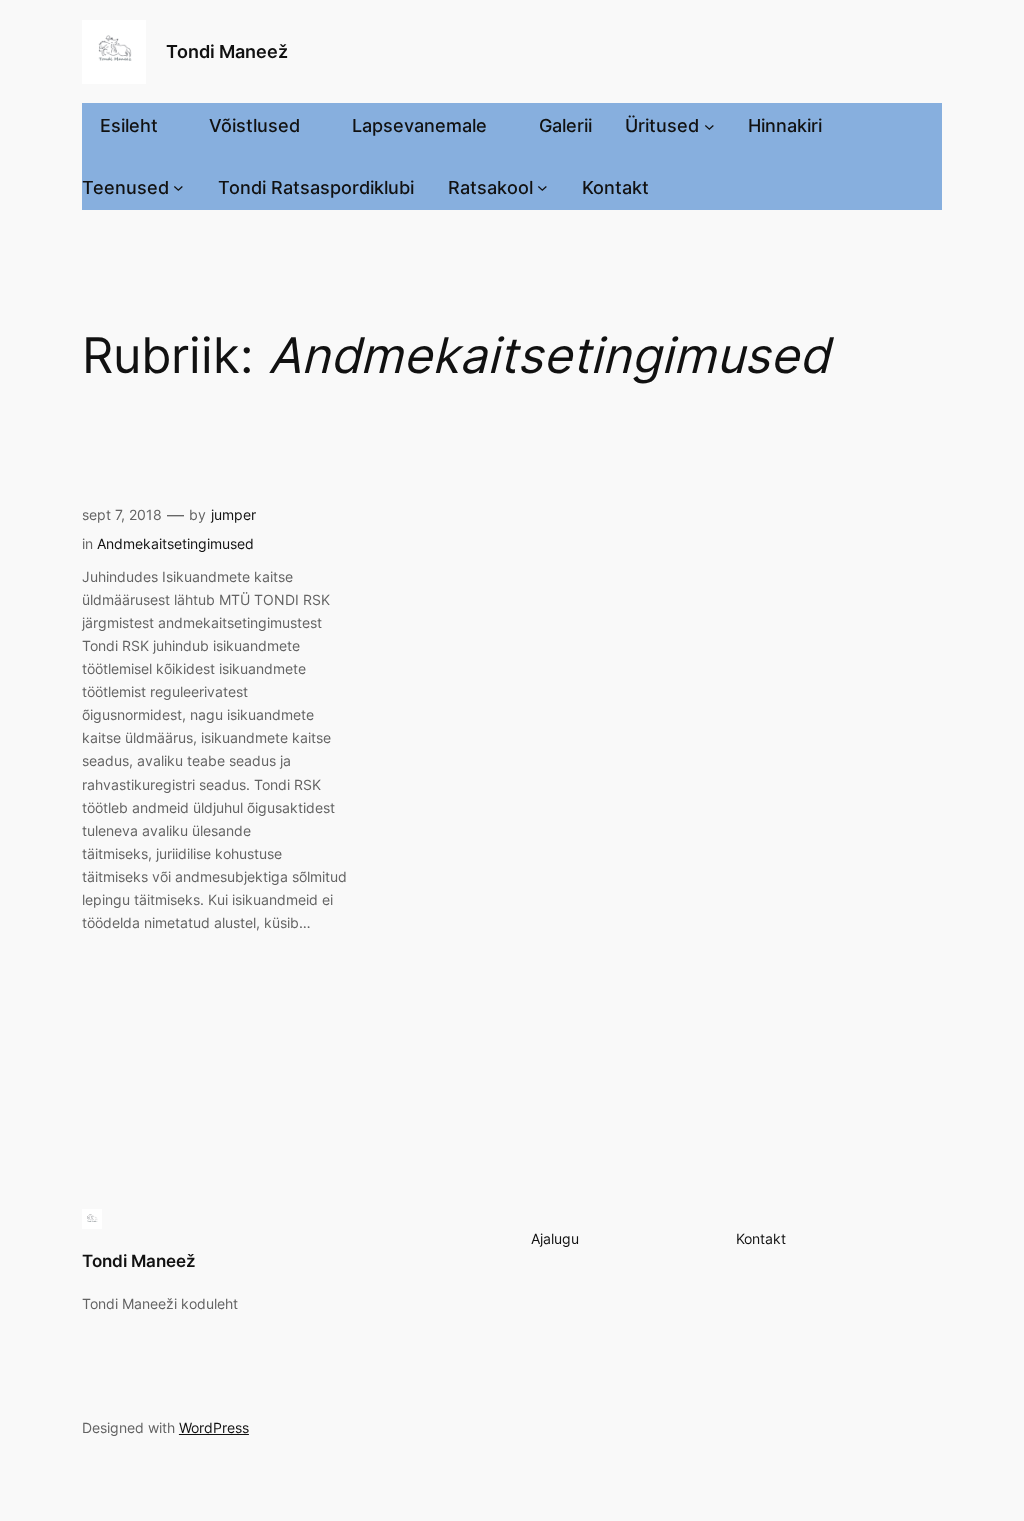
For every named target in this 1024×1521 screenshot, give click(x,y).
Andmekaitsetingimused (175, 543)
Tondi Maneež (227, 51)
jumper (233, 514)
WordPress (214, 1427)
